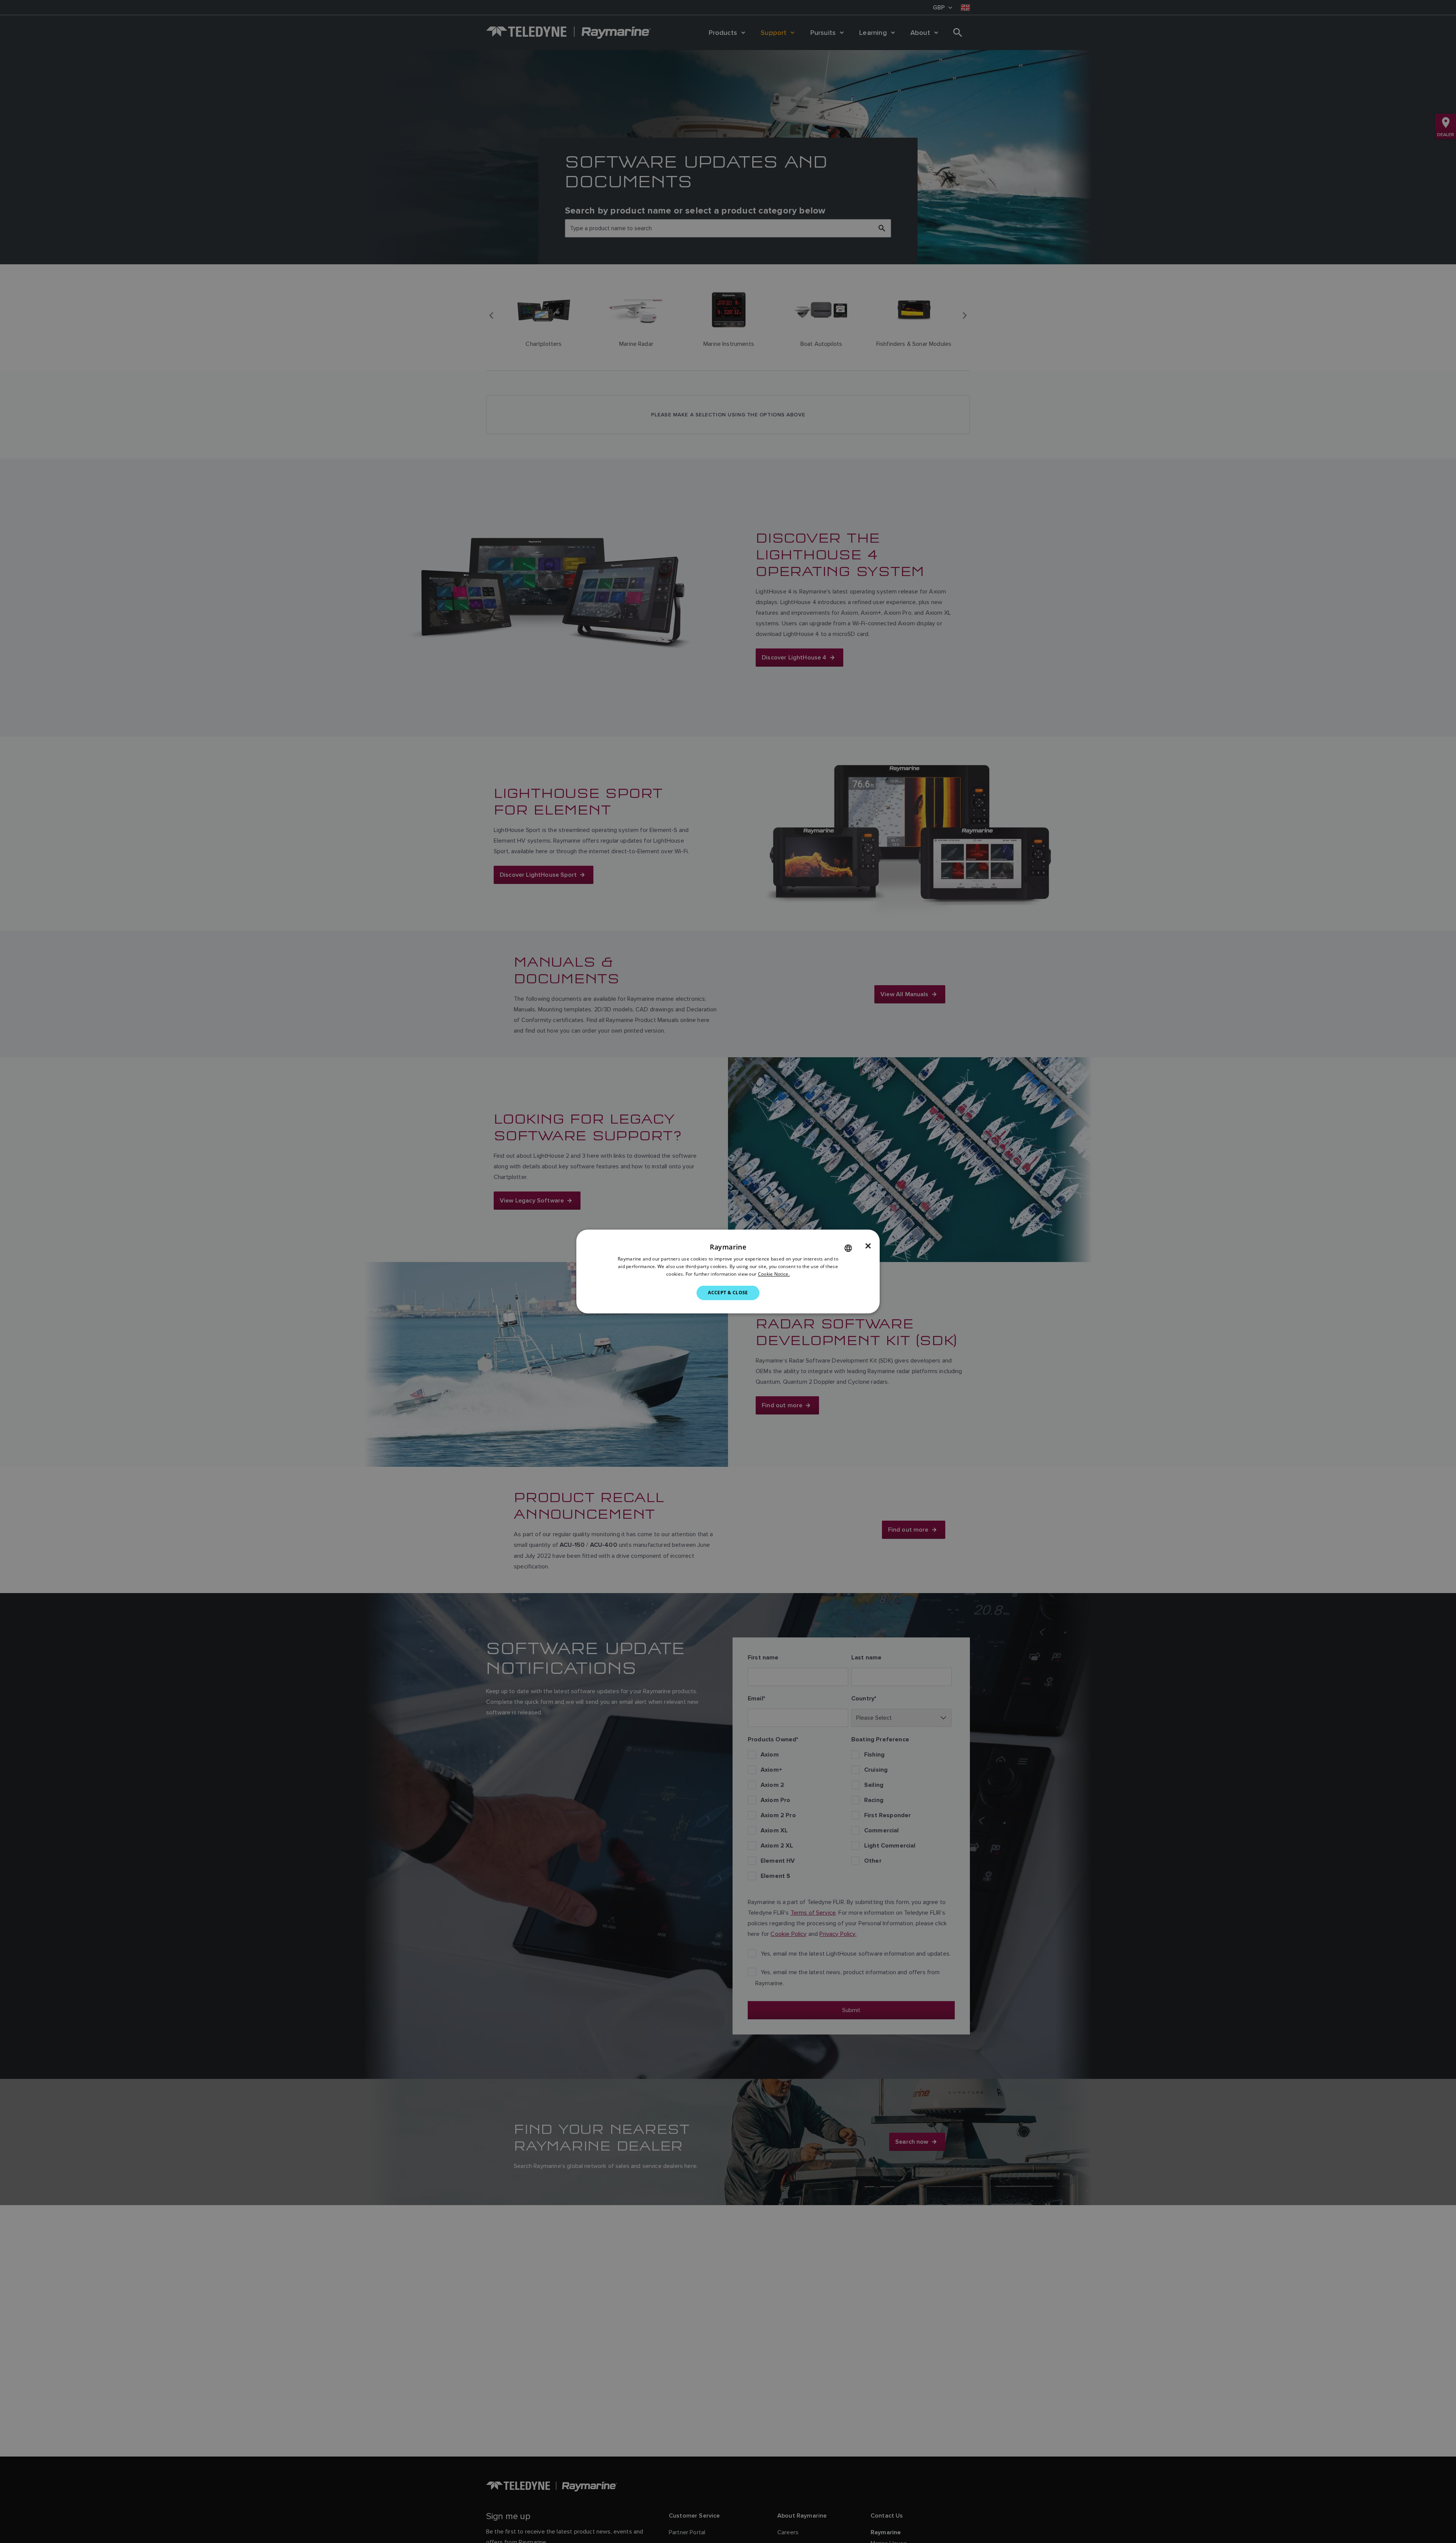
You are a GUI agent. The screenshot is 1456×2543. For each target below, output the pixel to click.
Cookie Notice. (774, 1274)
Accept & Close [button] (728, 1293)
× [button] (868, 1246)
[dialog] (728, 1271)
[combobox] (848, 1248)
